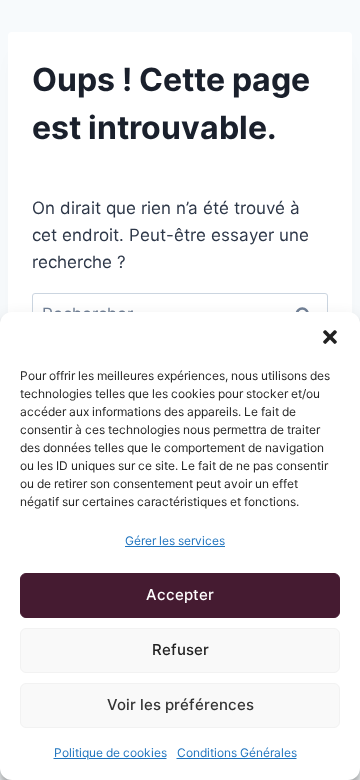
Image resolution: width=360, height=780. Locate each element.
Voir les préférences (180, 704)
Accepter (180, 594)
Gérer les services (175, 540)
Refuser (180, 649)
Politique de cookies (110, 752)
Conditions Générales (237, 752)
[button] (330, 337)
